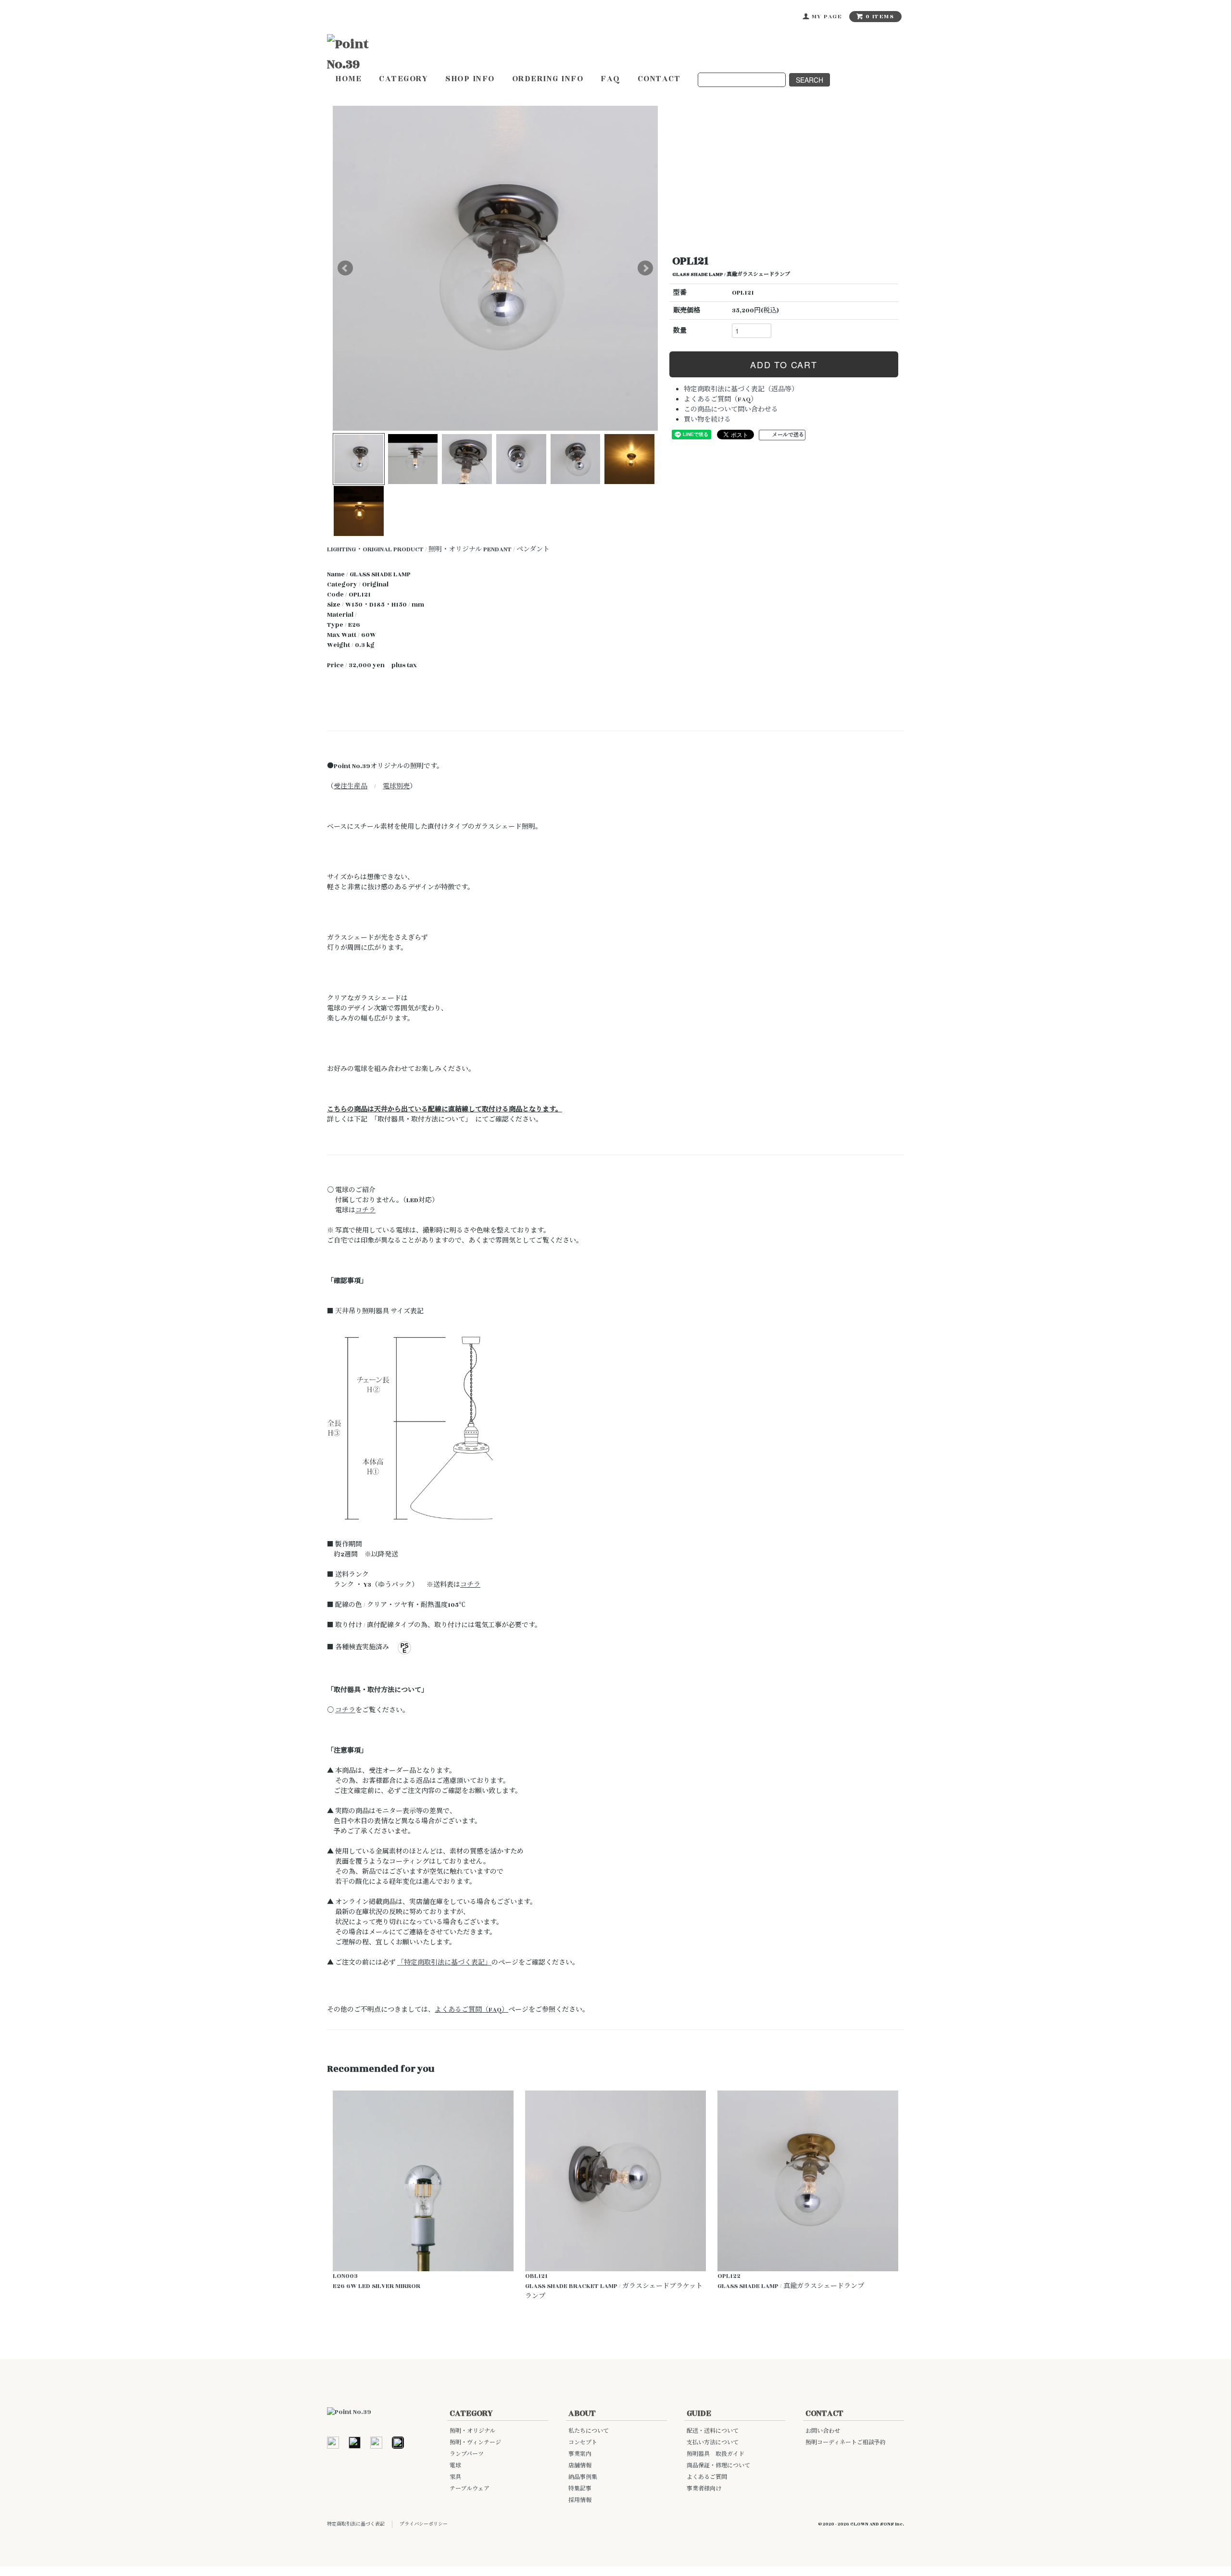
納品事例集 (583, 2477)
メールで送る (788, 435)
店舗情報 (580, 2466)
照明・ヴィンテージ (475, 2443)
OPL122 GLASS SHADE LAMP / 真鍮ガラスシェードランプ (791, 2281)
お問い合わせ (823, 2431)
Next (645, 268)
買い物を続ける (707, 420)
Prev (345, 268)
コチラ (365, 1210)
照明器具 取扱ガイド (716, 2454)
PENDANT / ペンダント (516, 549)
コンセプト (583, 2443)
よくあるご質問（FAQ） (721, 399)
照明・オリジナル (472, 2431)
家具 (455, 2477)
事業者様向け (704, 2489)
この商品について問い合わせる (731, 410)
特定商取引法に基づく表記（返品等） (741, 389)
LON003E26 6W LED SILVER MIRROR (377, 2281)
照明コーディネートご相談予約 (846, 2443)
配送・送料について (713, 2431)
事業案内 (580, 2454)
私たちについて (589, 2431)
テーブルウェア (470, 2489)
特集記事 (580, 2489)
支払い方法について (713, 2443)
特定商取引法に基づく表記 (356, 2524)
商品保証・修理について (718, 2466)
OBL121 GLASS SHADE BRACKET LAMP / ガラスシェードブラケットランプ (614, 2286)
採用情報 (580, 2500)
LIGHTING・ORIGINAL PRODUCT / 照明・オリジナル (404, 549)
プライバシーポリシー (424, 2524)
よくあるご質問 (707, 2477)
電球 (455, 2466)
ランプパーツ (467, 2454)
